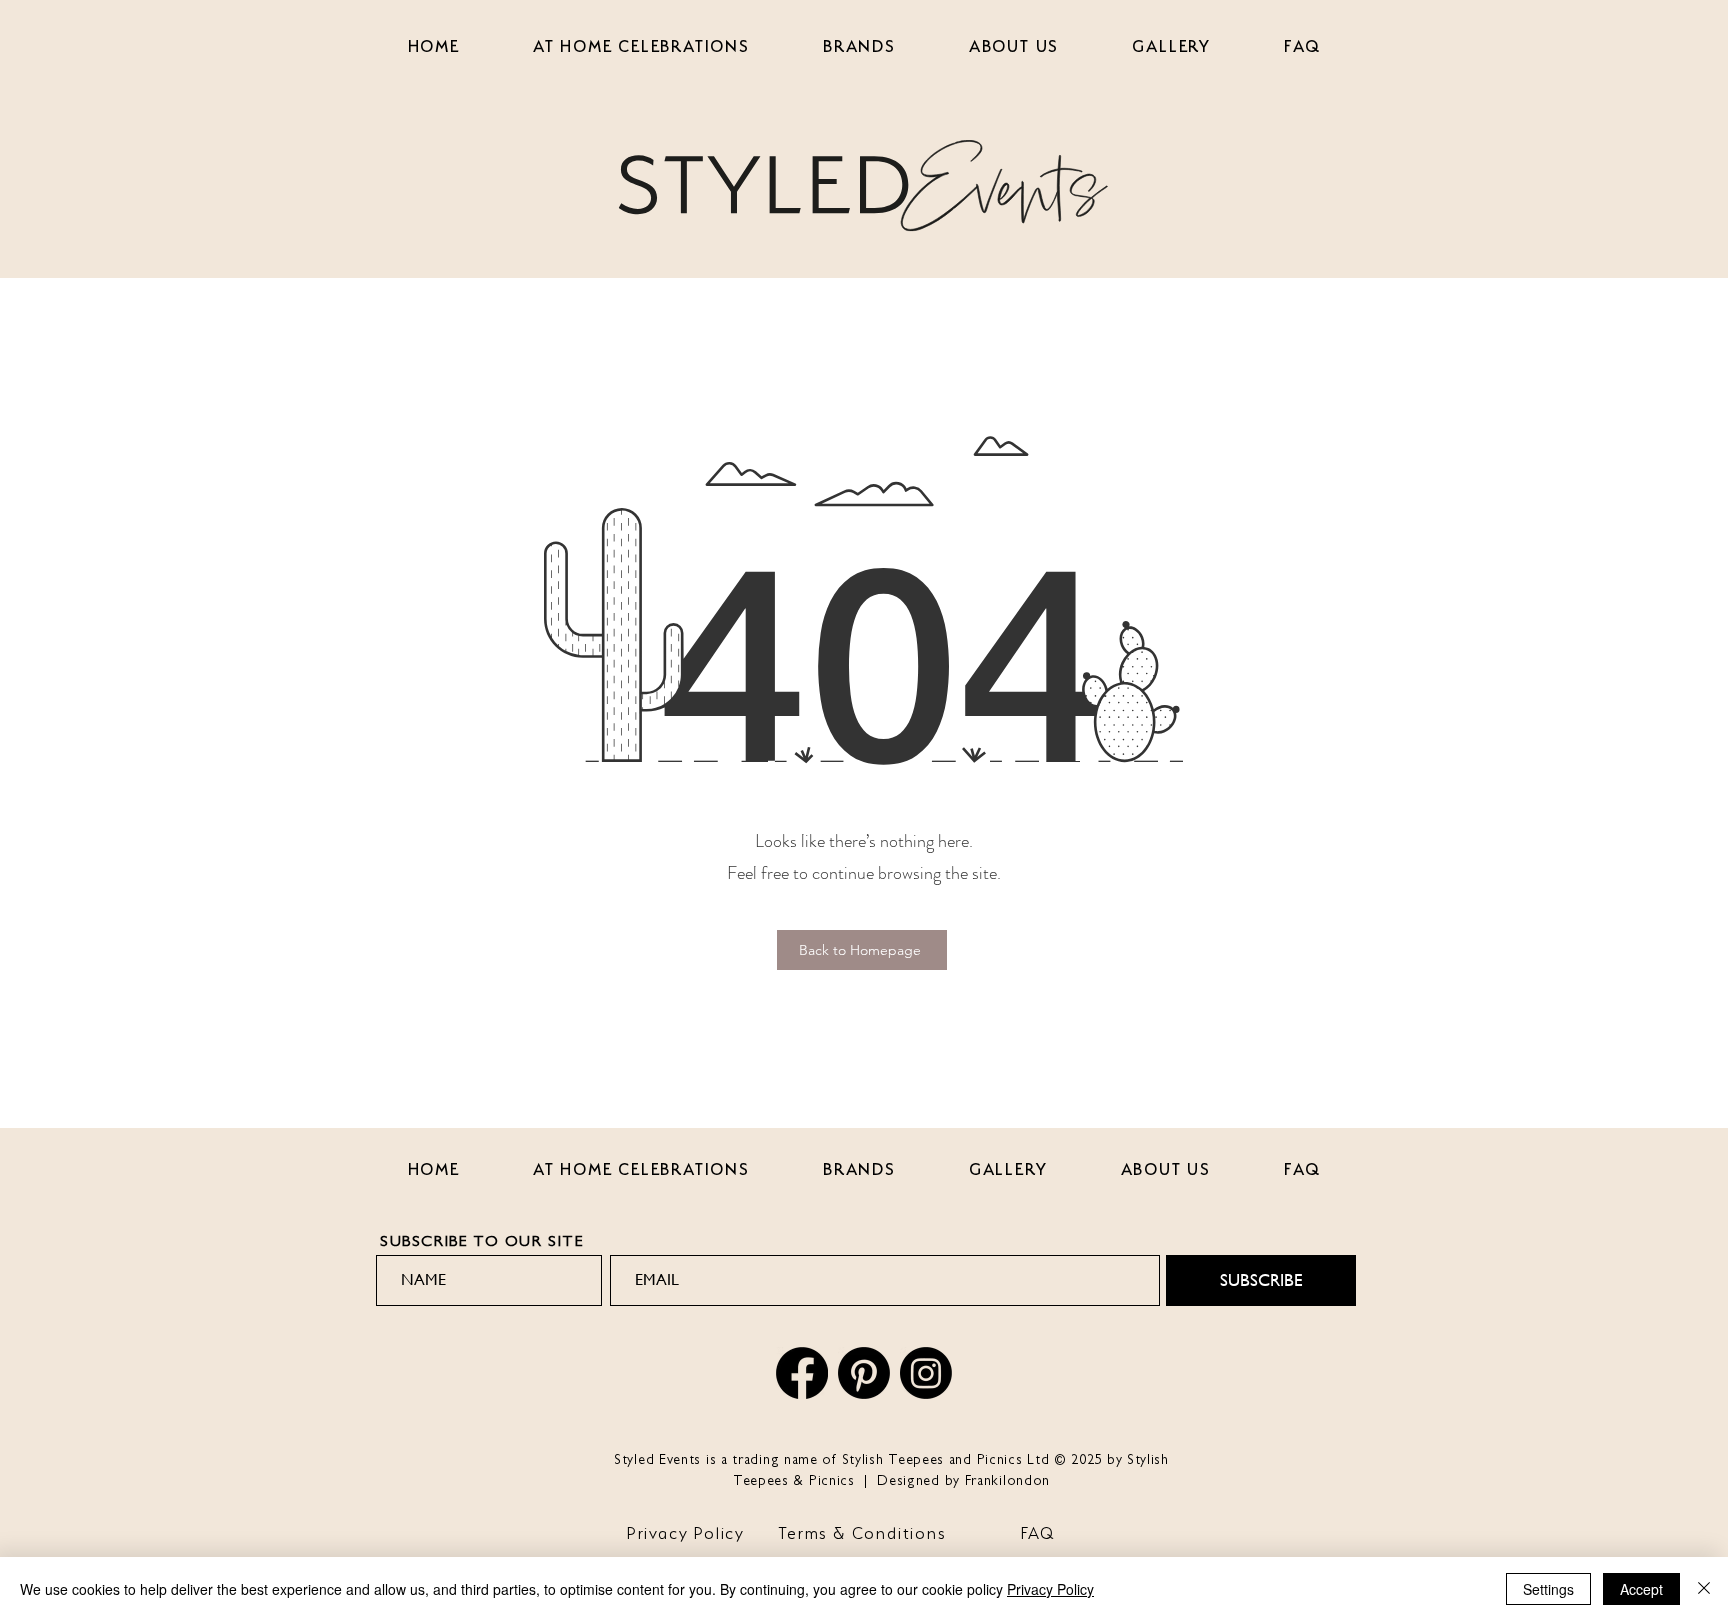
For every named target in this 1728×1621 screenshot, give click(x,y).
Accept (1641, 1589)
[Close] (1704, 1589)
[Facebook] (802, 1373)
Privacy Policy (1050, 1589)
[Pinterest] (864, 1373)
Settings (1548, 1589)
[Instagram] (926, 1373)
